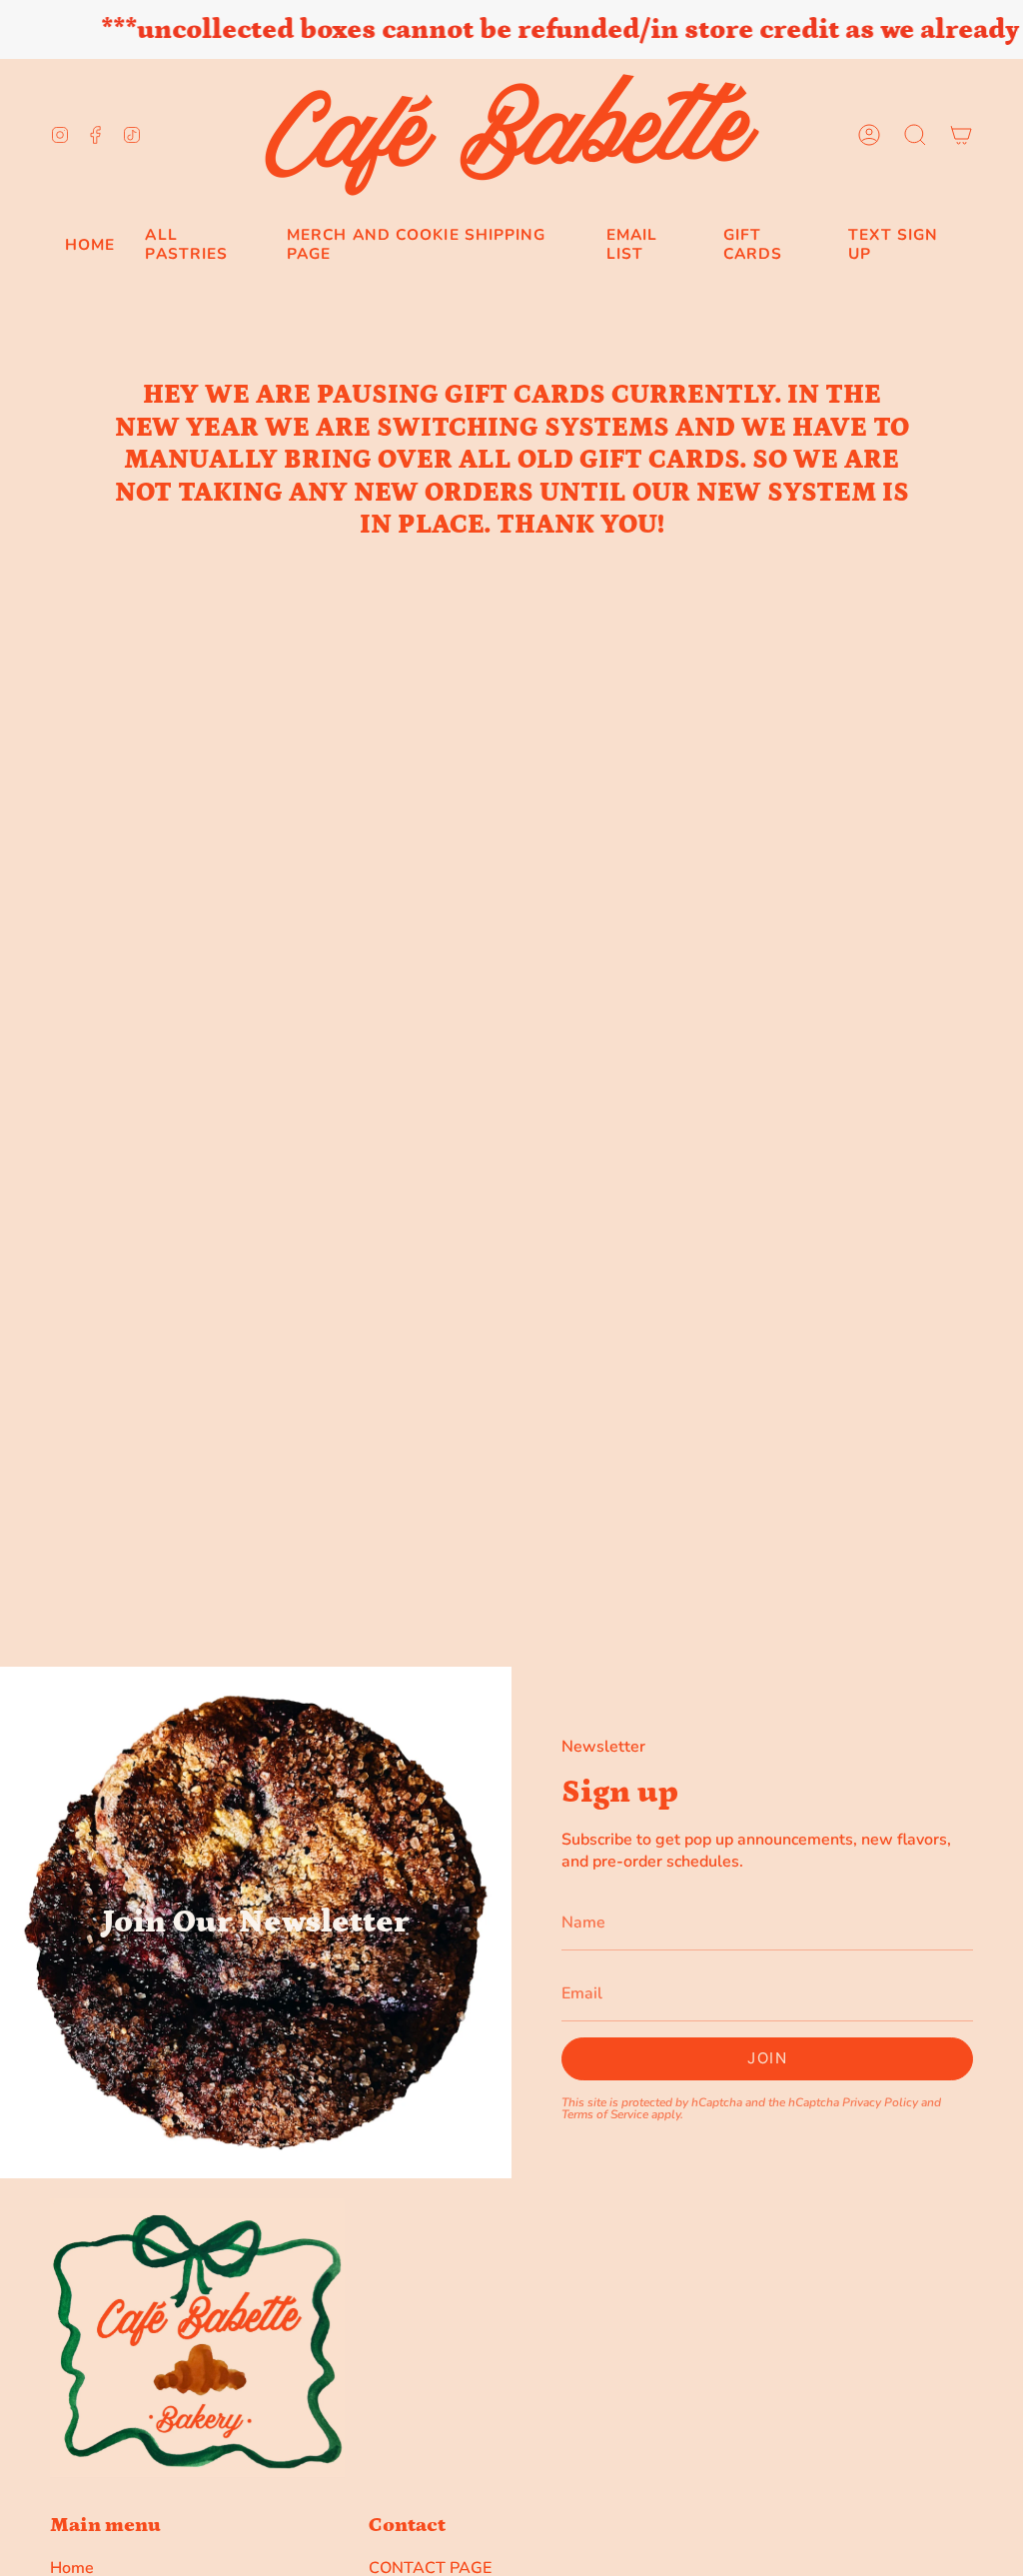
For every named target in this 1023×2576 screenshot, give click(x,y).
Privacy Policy (880, 2101)
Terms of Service (605, 2113)
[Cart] (961, 135)
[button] (915, 135)
